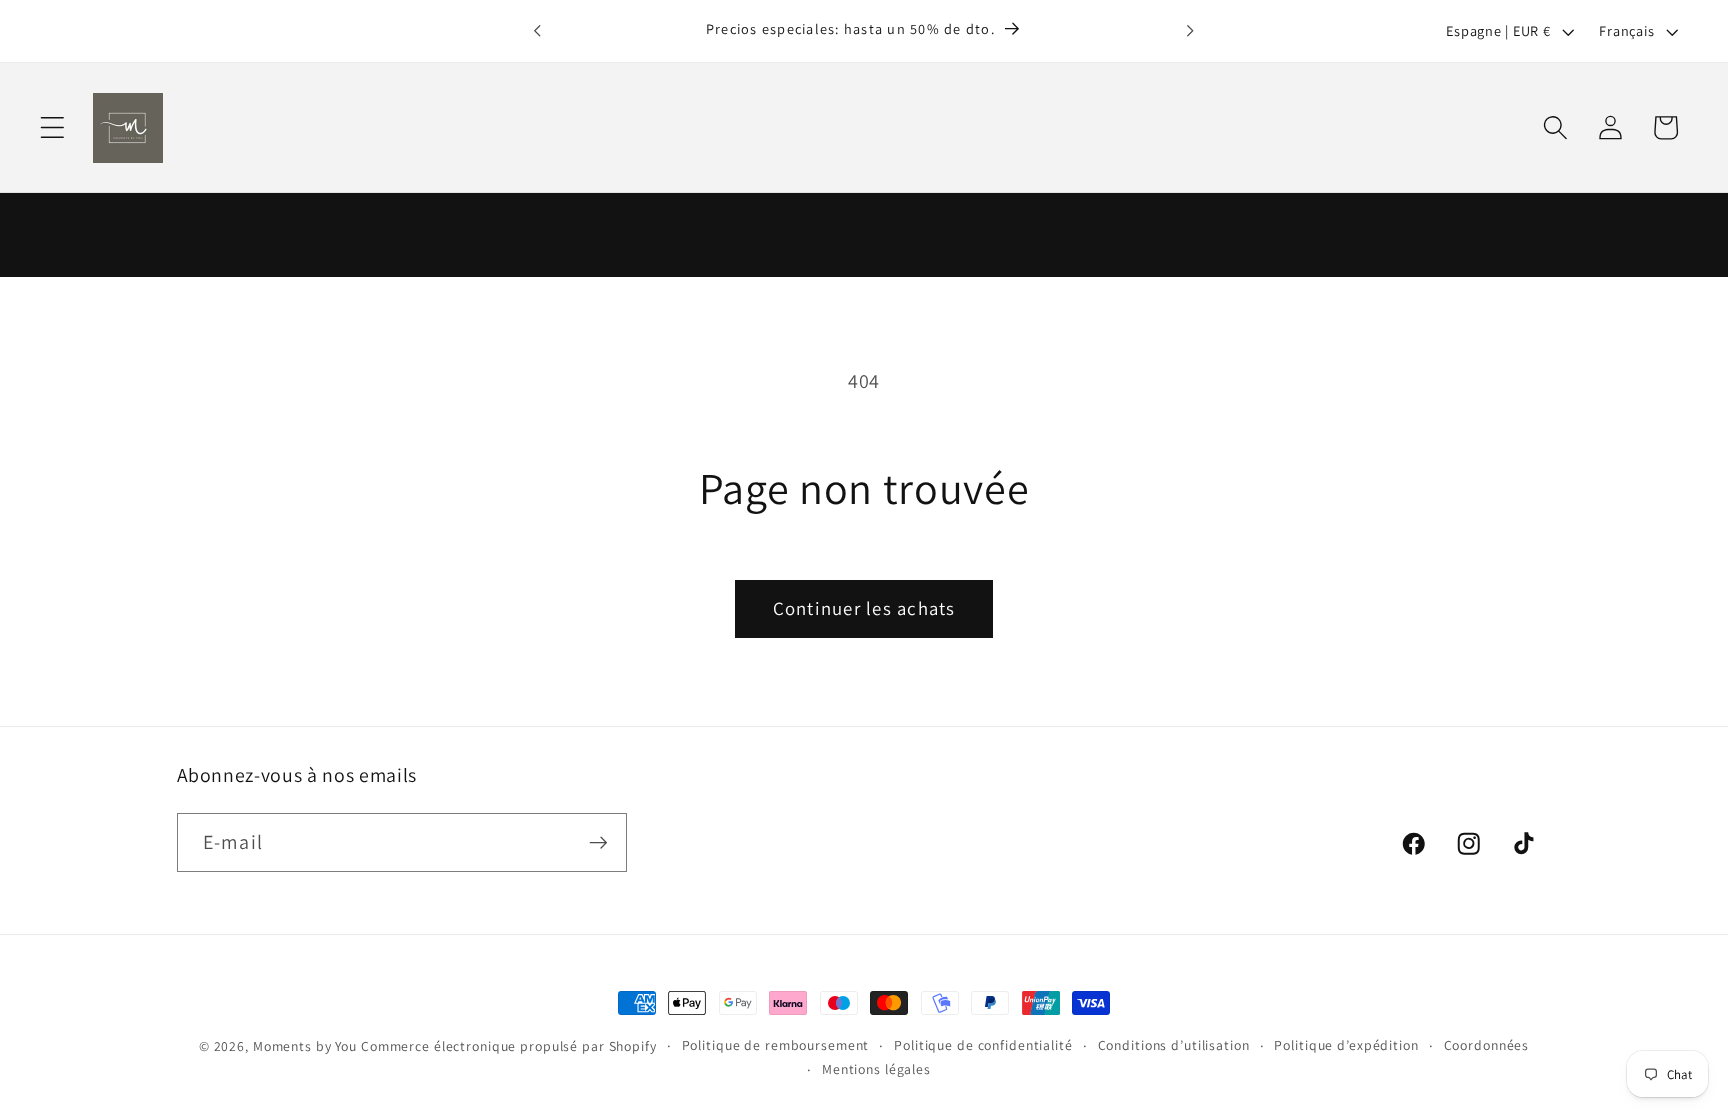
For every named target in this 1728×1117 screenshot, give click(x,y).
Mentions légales (876, 1069)
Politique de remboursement (776, 1045)
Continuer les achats (864, 608)
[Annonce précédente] (538, 31)
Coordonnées (1487, 1045)
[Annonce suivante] (1190, 31)
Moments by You (305, 1046)
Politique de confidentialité (983, 1045)
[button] (52, 127)
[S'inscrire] (598, 842)
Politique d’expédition (1346, 1045)
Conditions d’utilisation (1174, 1045)
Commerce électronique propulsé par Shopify (509, 1046)
